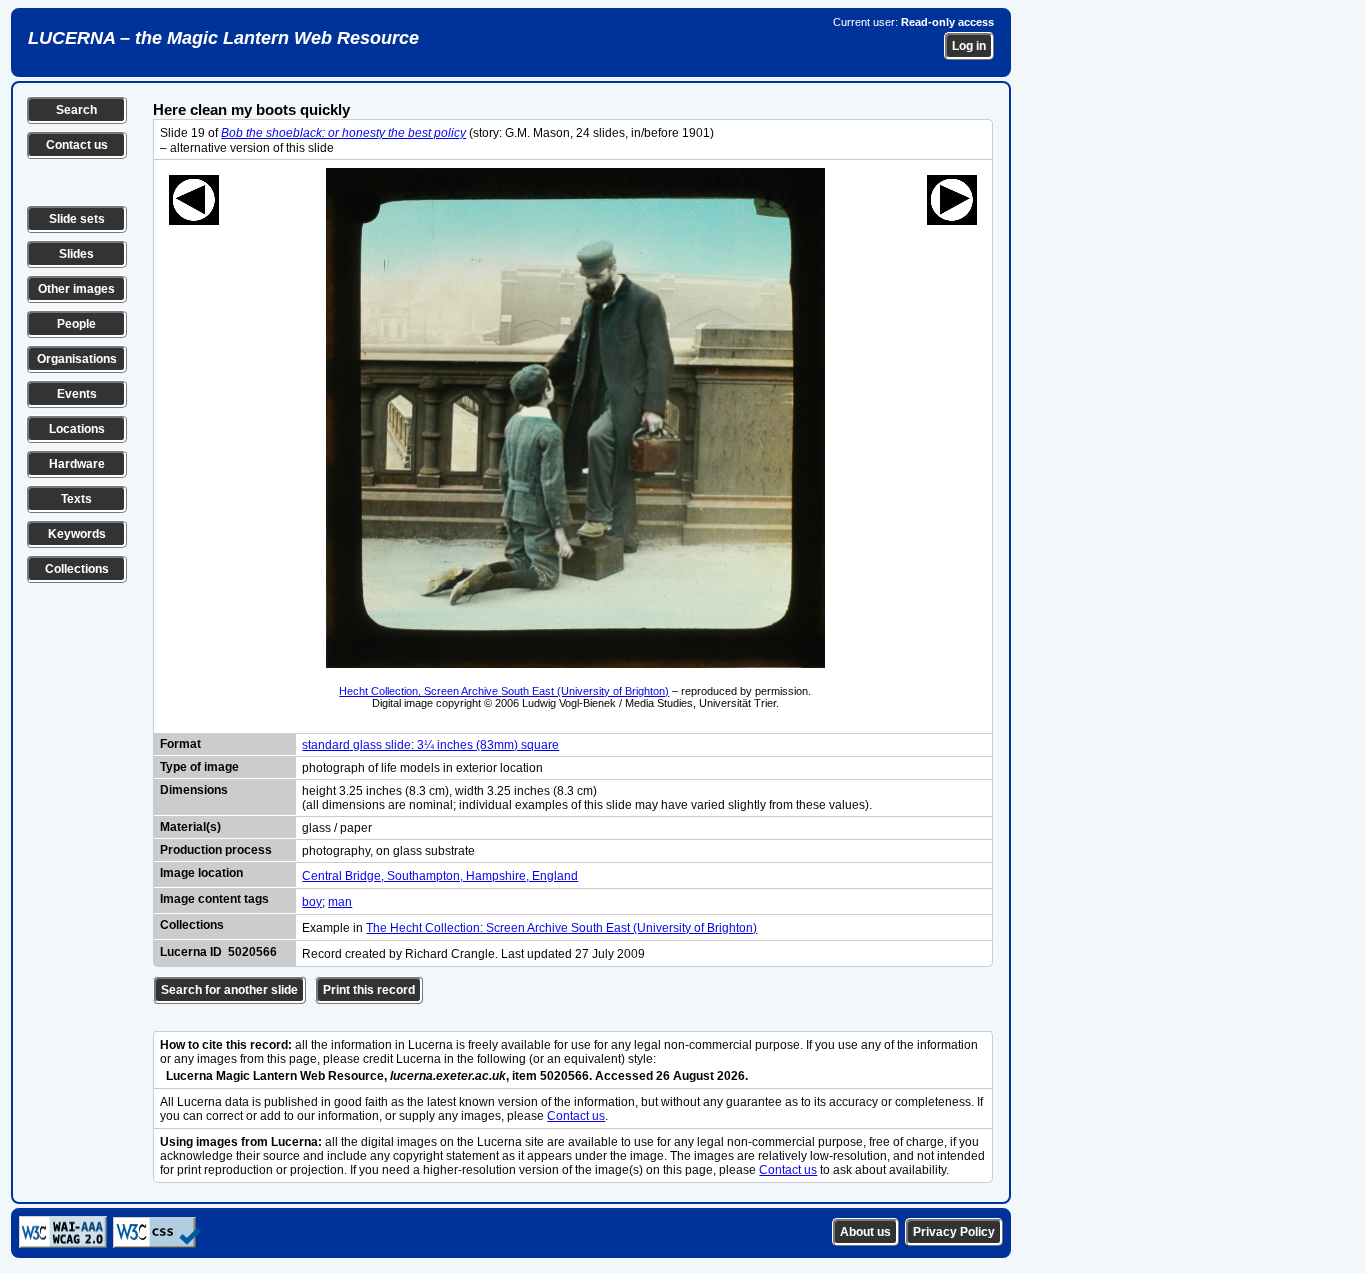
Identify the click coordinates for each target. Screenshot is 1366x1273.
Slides (76, 254)
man (340, 902)
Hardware (77, 464)
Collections (77, 569)
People (76, 324)
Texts (76, 499)
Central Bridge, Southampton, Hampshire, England (440, 876)
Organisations (77, 359)
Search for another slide (229, 990)
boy (312, 902)
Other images (76, 289)
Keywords (77, 534)
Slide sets (77, 219)
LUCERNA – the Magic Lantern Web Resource (223, 38)
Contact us (77, 145)
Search (76, 110)
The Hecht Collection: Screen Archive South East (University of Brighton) (561, 928)
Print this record (369, 990)
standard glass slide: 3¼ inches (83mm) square (430, 745)
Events (77, 394)
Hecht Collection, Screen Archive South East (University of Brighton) (504, 691)
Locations (77, 429)
